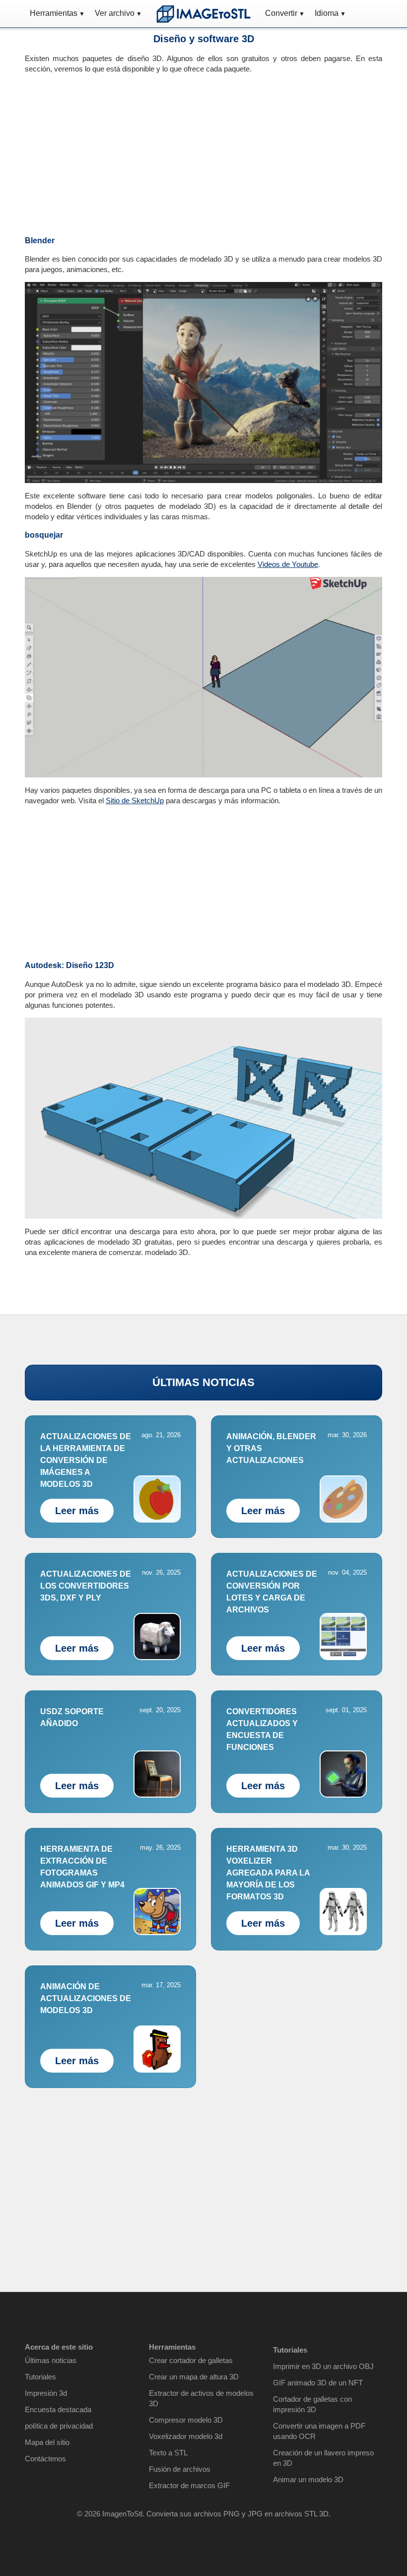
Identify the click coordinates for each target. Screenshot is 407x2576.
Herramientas (54, 13)
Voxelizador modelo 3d (186, 2436)
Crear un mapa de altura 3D (194, 2377)
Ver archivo (115, 13)
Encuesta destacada (58, 2409)
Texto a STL (168, 2453)
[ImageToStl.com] (203, 14)
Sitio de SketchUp (135, 801)
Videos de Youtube (288, 564)
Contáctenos (45, 2459)
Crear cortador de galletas (191, 2360)
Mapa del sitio (47, 2442)
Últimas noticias (51, 2360)
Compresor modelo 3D (186, 2420)
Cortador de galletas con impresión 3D (312, 2404)
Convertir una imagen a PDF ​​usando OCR (320, 2431)
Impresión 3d (46, 2393)
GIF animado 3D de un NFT (318, 2383)
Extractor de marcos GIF (189, 2485)
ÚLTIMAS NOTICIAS (203, 1382)
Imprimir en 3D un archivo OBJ (323, 2366)
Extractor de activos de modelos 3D (201, 2398)
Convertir (281, 13)
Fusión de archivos (180, 2469)
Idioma (327, 13)
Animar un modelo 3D (308, 2479)
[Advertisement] (110, 151)
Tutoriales (40, 2377)
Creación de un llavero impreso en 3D (323, 2458)
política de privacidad (59, 2426)
